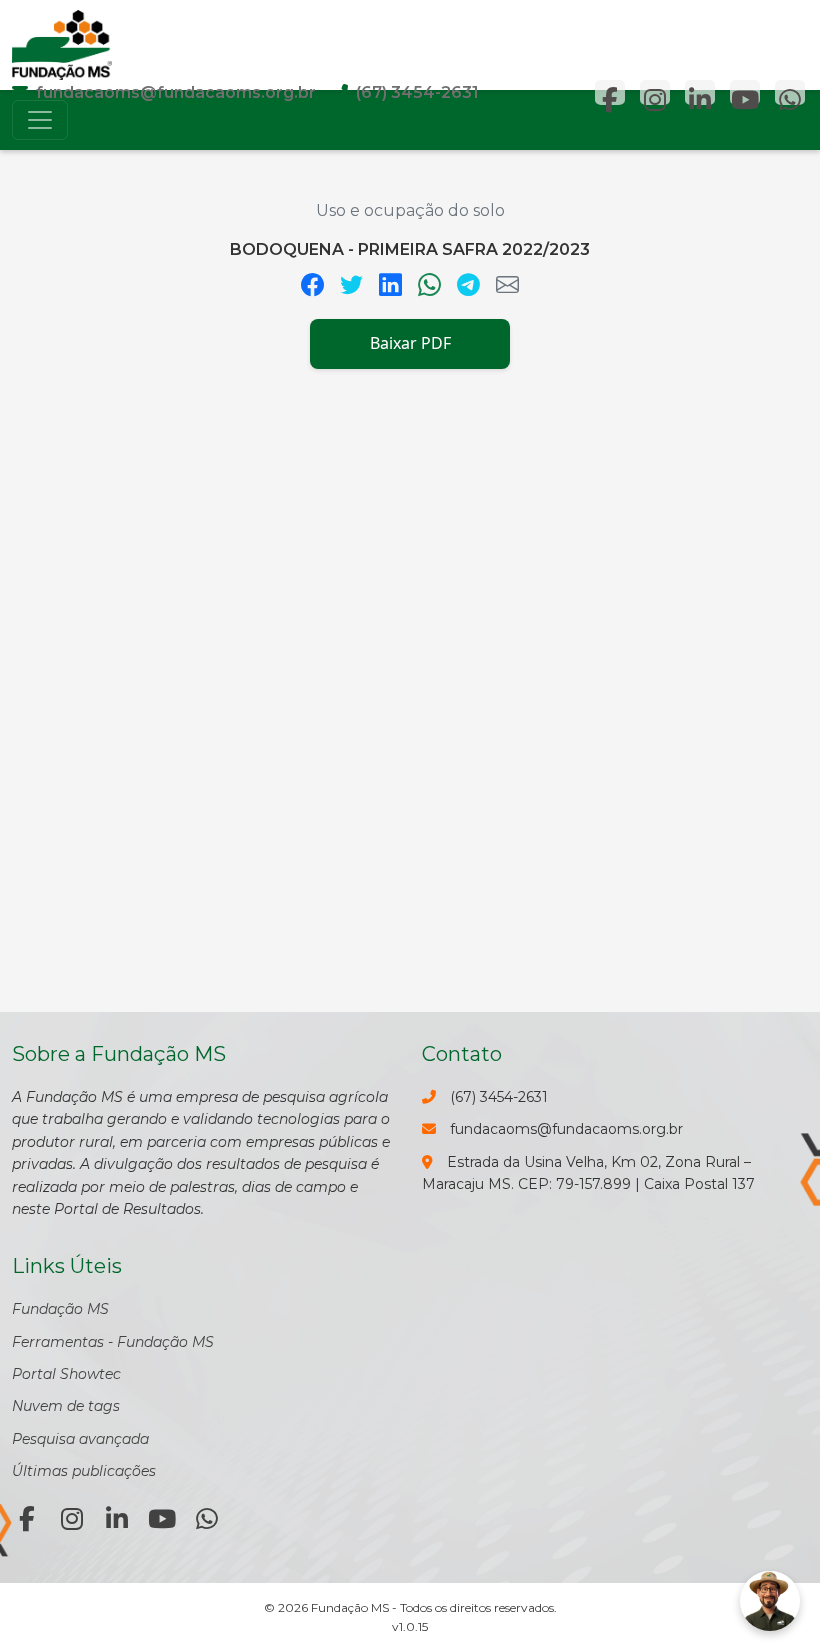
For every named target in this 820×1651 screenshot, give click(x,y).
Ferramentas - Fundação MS (113, 1342)
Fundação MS (60, 1309)
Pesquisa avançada (80, 1439)
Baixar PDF (410, 343)
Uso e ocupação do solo (410, 210)
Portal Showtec (66, 1374)
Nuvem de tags (66, 1406)
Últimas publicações (84, 1471)
